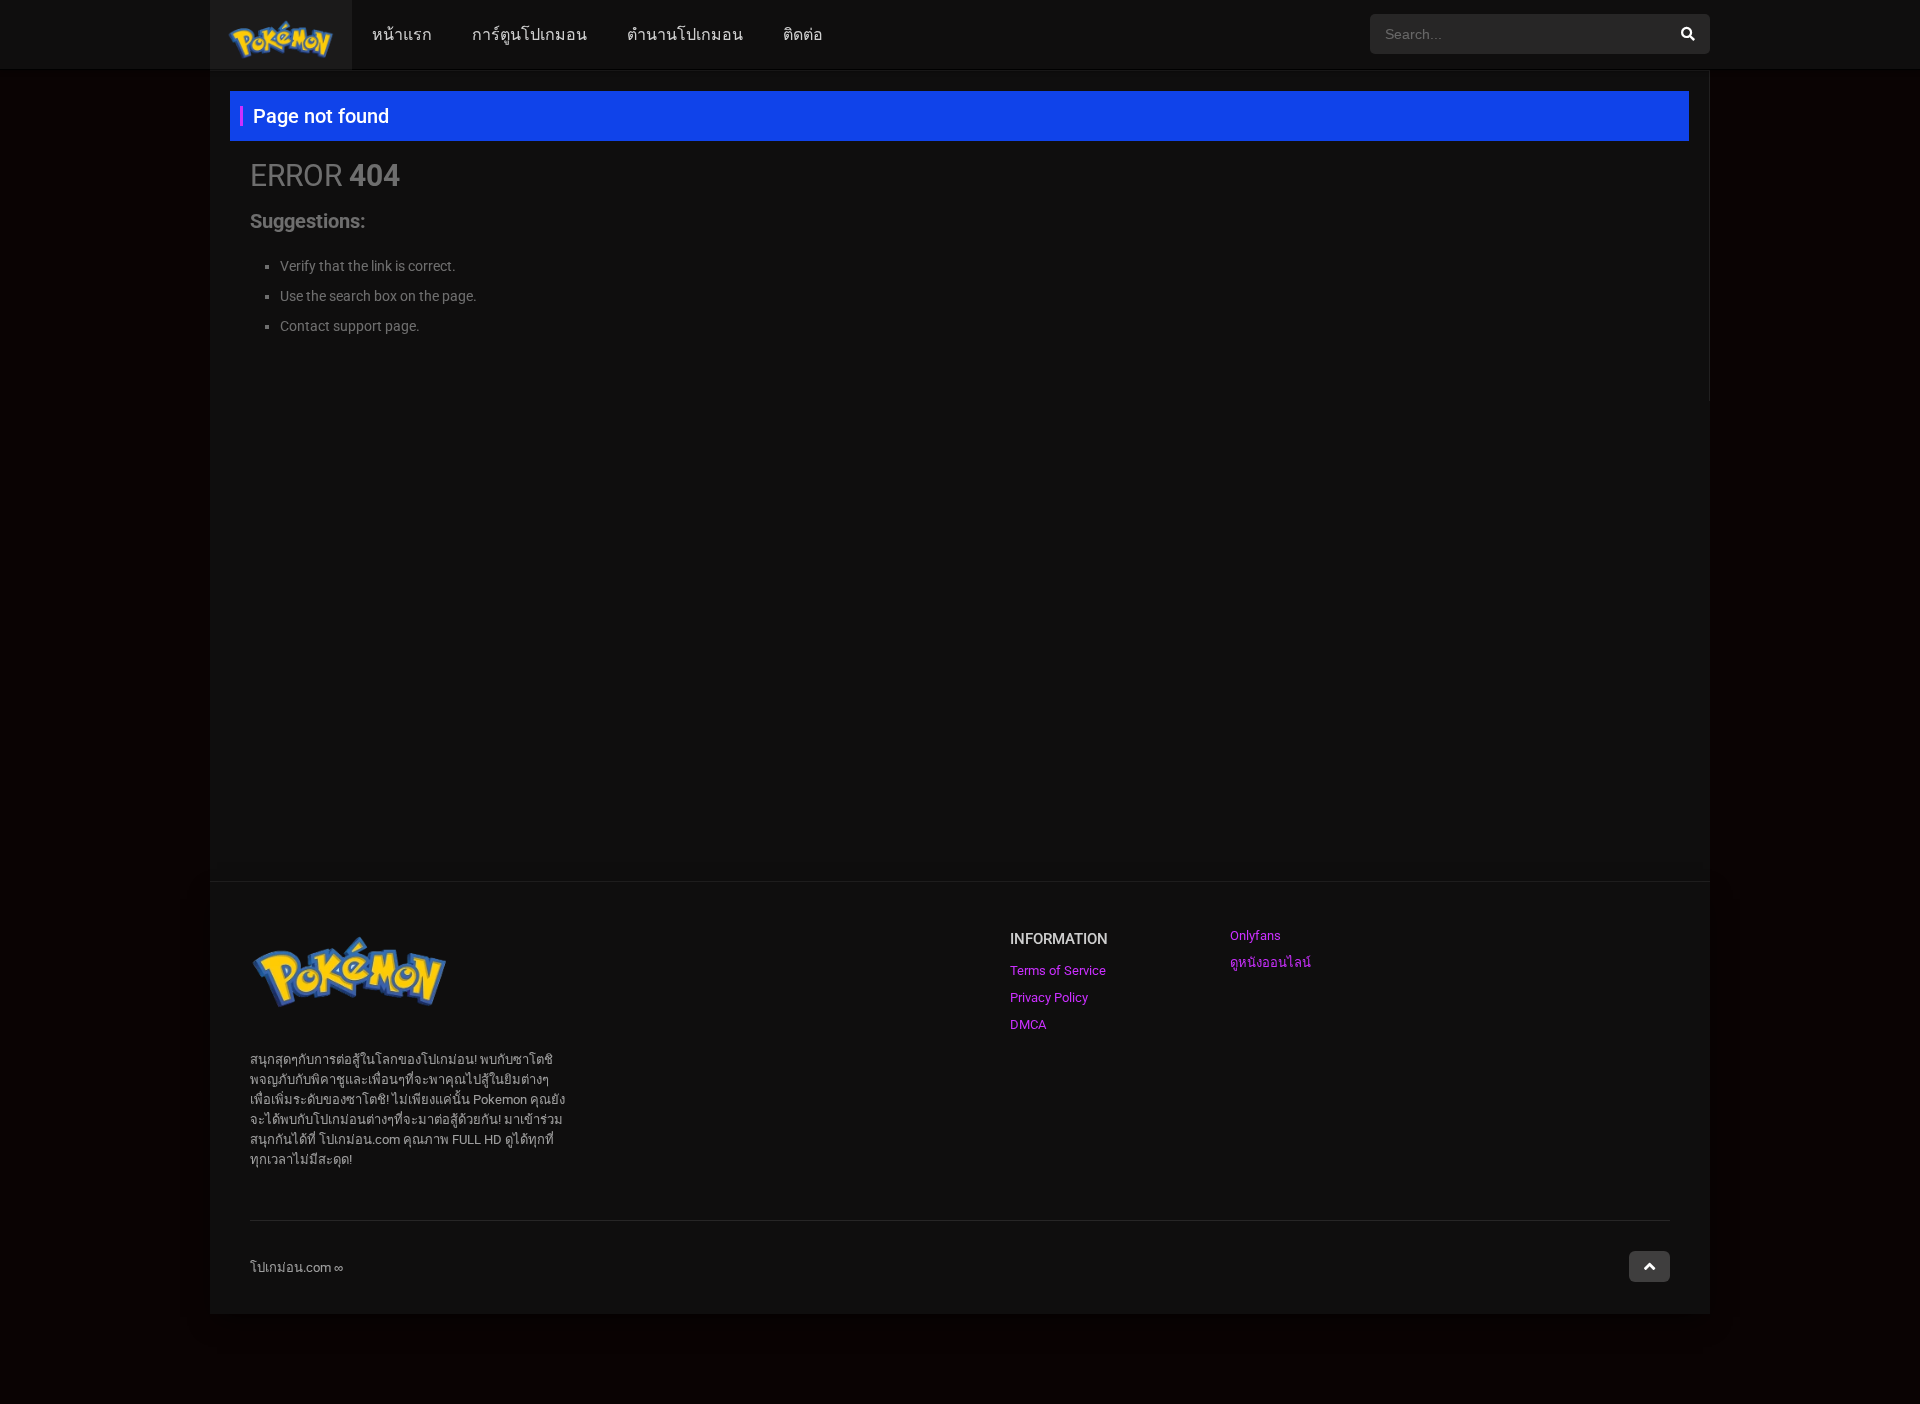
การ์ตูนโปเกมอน (529, 34)
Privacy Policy (1049, 997)
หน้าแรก (402, 34)
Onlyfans (1255, 935)
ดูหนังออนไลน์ (1270, 962)
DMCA (1028, 1024)
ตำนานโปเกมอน (685, 34)
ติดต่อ (803, 34)
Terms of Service (1058, 970)
